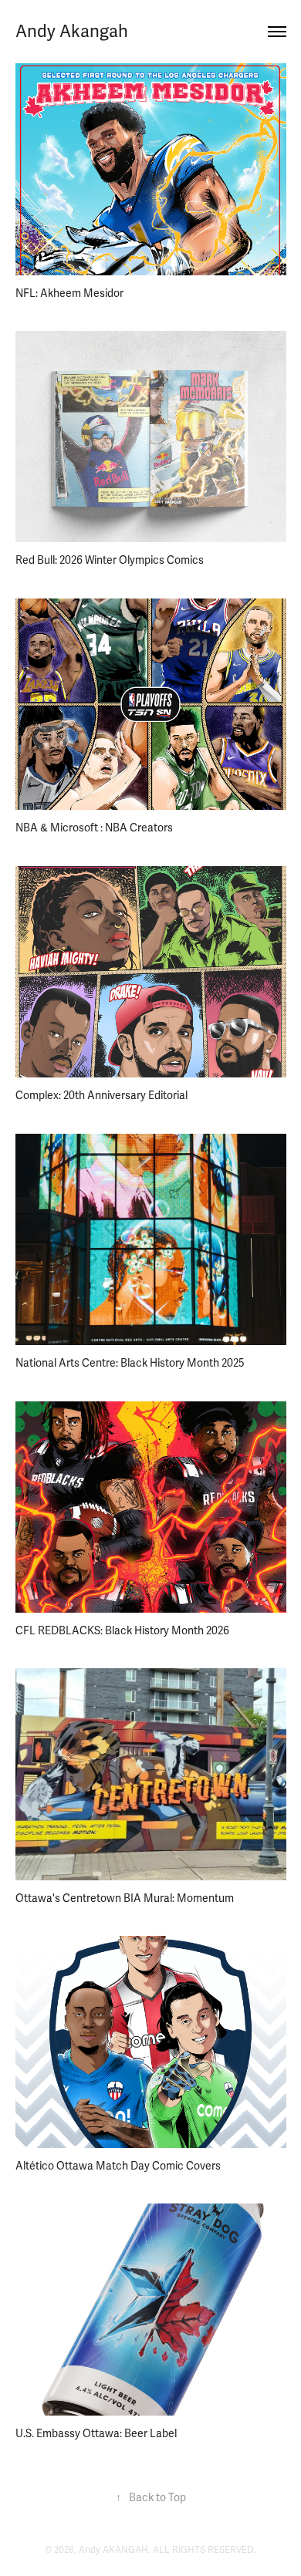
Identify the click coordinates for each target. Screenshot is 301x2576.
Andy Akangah (72, 31)
